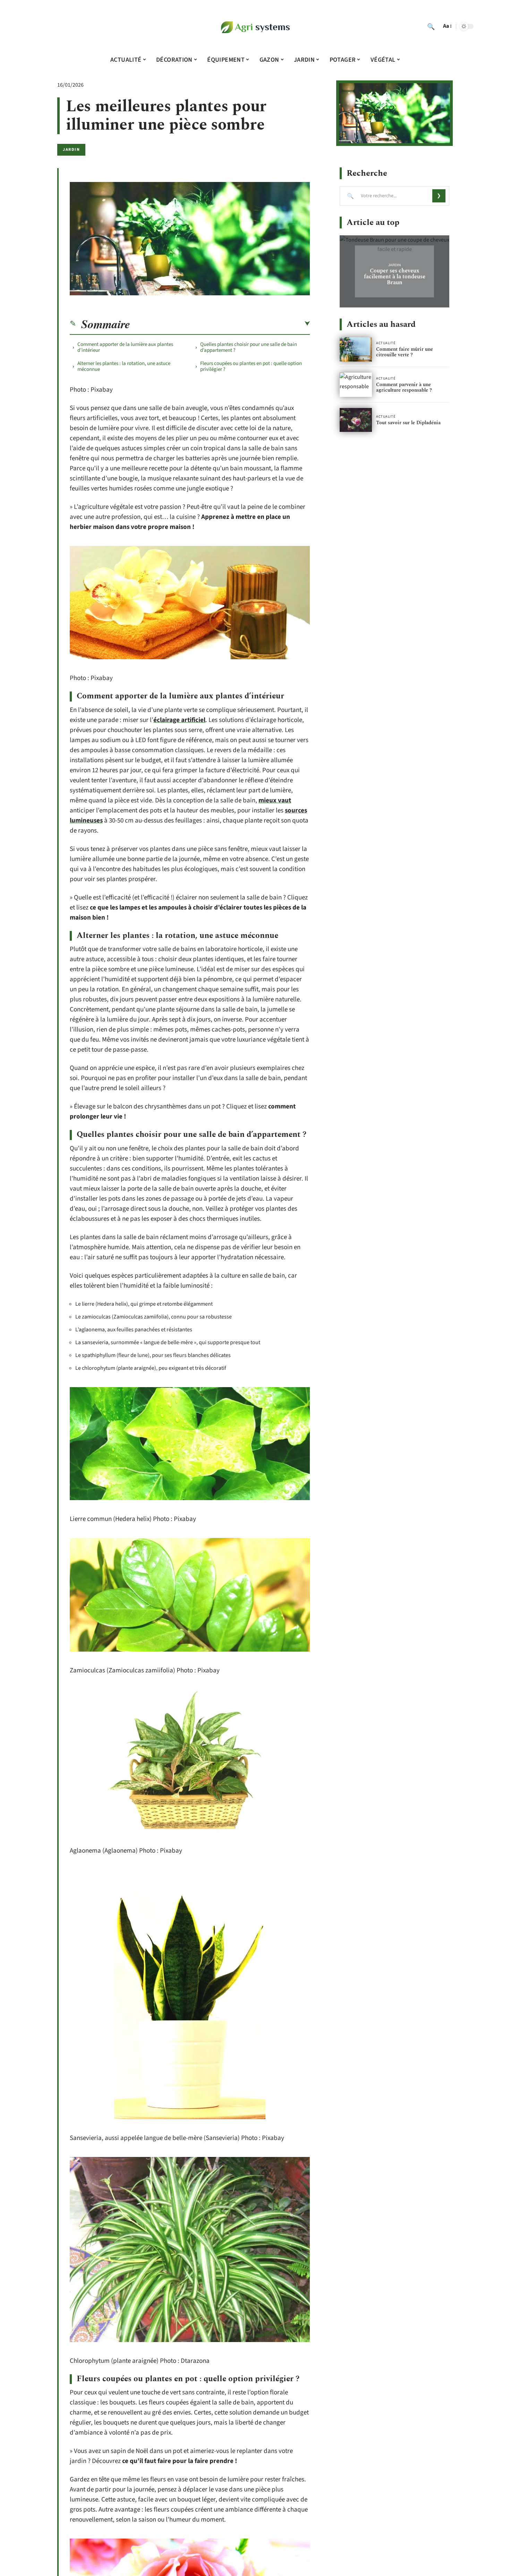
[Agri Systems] (255, 26)
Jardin (71, 150)
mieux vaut (275, 800)
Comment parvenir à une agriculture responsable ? (404, 387)
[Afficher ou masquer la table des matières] (220, 324)
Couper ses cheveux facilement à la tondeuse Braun (395, 277)
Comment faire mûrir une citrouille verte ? (405, 352)
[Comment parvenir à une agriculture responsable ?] (356, 385)
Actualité (386, 343)
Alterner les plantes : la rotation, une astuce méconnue (124, 366)
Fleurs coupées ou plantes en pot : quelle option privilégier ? (251, 366)
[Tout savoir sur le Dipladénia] (356, 420)
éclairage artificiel (179, 720)
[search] (431, 26)
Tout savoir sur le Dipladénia (408, 423)
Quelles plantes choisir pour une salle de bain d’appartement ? (249, 347)
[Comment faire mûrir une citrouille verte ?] (356, 349)
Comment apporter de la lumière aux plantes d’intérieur (125, 347)
